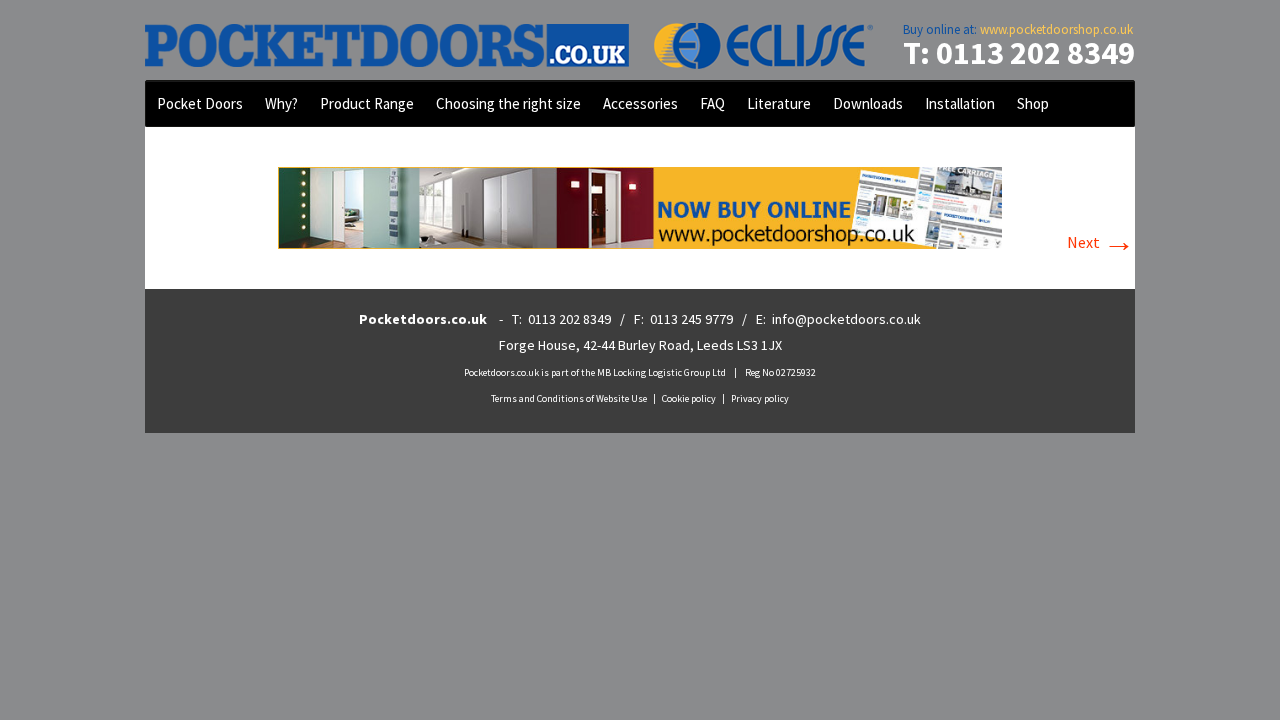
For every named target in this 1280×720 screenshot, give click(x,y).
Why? (281, 103)
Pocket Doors (200, 103)
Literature (779, 103)
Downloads (868, 103)
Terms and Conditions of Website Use (569, 398)
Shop (1033, 103)
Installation (960, 103)
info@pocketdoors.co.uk (846, 319)
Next (1101, 242)
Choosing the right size (508, 103)
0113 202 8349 (569, 319)
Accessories (640, 103)
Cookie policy (689, 398)
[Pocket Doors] (640, 40)
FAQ (712, 103)
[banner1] (640, 206)
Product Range (367, 103)
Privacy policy (760, 398)
